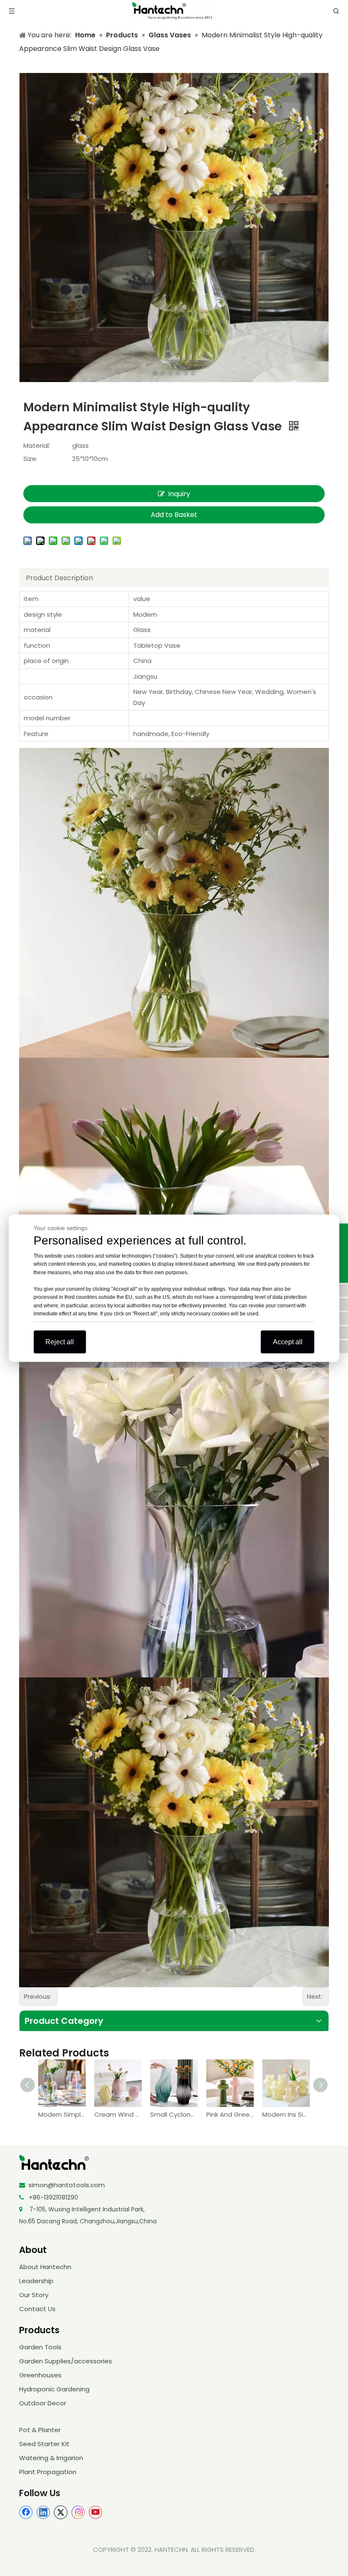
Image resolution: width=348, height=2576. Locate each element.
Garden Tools (40, 2347)
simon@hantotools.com (67, 2185)
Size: (30, 459)
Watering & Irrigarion (51, 2458)
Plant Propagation (48, 2472)
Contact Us (37, 2309)
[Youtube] (95, 2512)
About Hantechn (45, 2267)
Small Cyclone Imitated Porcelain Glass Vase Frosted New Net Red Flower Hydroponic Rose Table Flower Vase (174, 2114)
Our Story (34, 2295)
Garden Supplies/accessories (66, 2361)
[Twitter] (61, 2512)
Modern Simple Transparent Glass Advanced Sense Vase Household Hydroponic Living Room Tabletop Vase (62, 2114)
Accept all (288, 1341)
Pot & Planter (40, 2430)
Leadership (36, 2281)
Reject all (60, 1341)
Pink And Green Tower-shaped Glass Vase (230, 2114)
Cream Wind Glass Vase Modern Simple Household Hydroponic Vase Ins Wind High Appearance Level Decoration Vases (118, 2114)
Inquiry (179, 494)
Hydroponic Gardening (54, 2389)
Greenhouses (40, 2375)
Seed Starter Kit (44, 2444)
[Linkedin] (43, 2512)
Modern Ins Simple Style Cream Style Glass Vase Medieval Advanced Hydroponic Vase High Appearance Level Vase (286, 2114)
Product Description (59, 578)
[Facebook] (26, 2512)
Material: (37, 445)
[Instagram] (78, 2512)
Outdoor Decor (43, 2403)
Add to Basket (174, 515)
